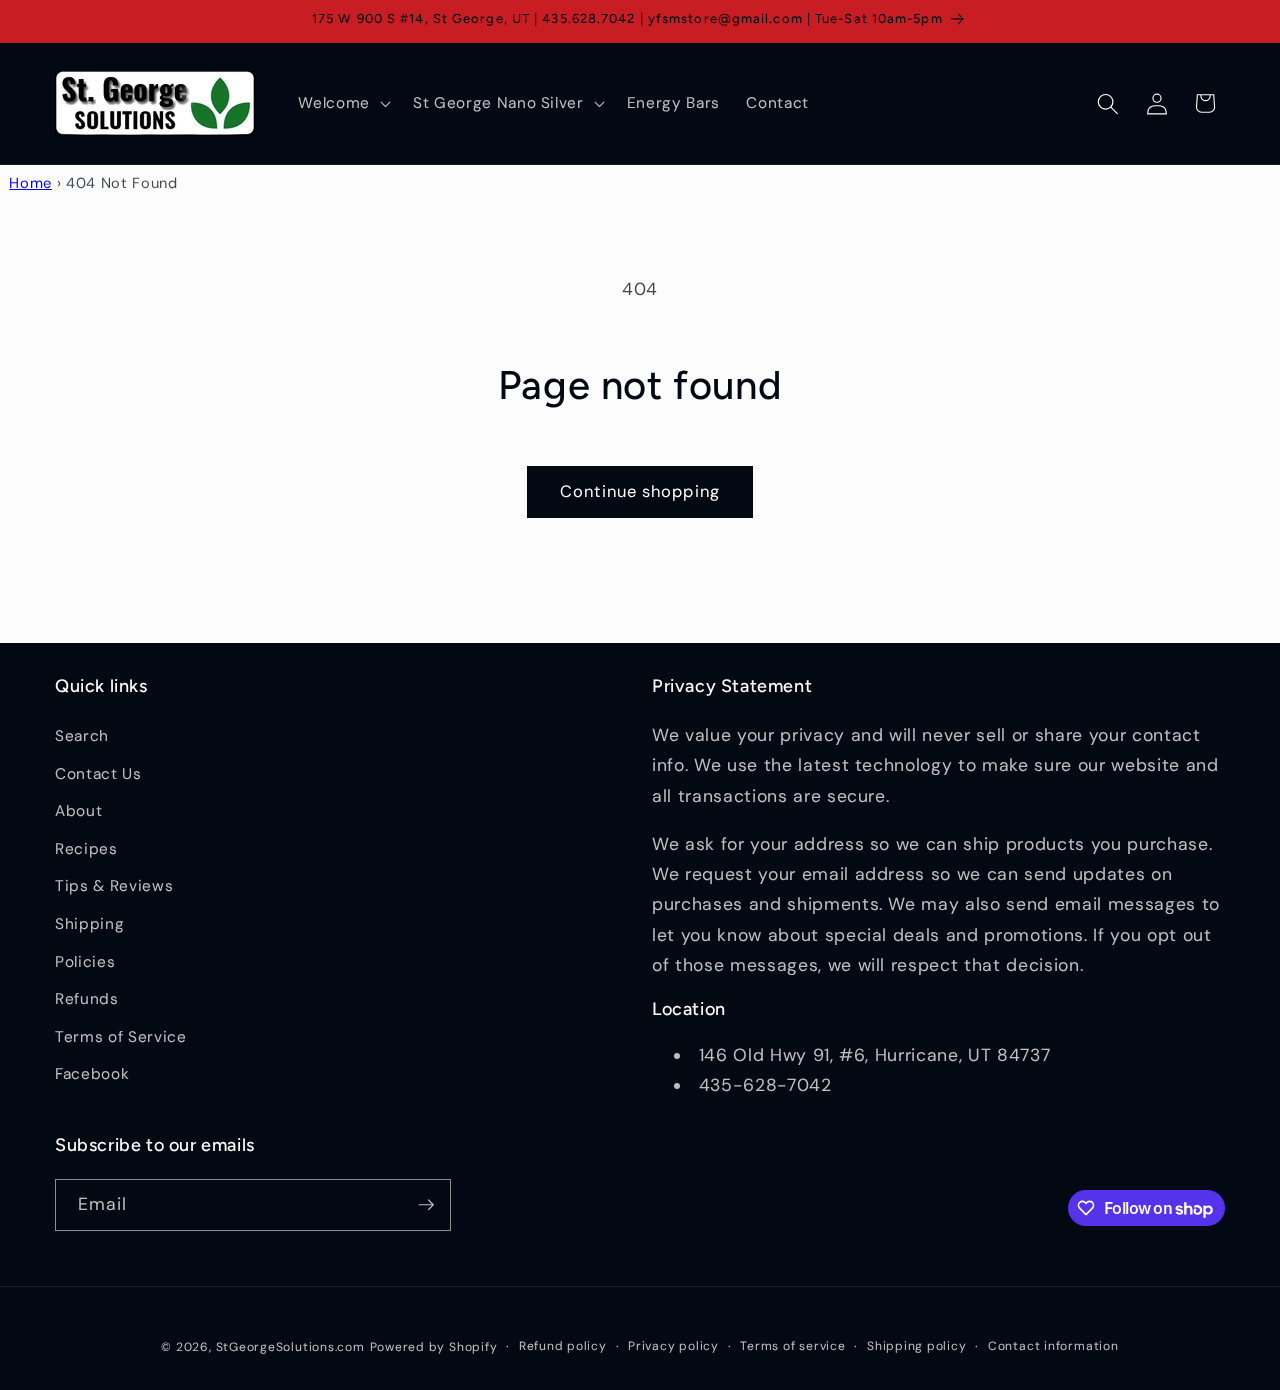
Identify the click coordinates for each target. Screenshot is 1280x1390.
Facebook (92, 1075)
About (78, 811)
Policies (85, 962)
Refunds (87, 999)
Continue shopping (640, 491)
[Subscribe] (426, 1205)
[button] (342, 104)
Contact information (1053, 1346)
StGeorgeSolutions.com (290, 1347)
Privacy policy (673, 1346)
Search (82, 736)
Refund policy (563, 1346)
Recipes (86, 849)
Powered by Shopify (434, 1347)
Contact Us (98, 774)
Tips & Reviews (114, 887)
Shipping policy (917, 1346)
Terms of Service (121, 1037)
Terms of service (792, 1346)
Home (30, 183)
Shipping (89, 924)
